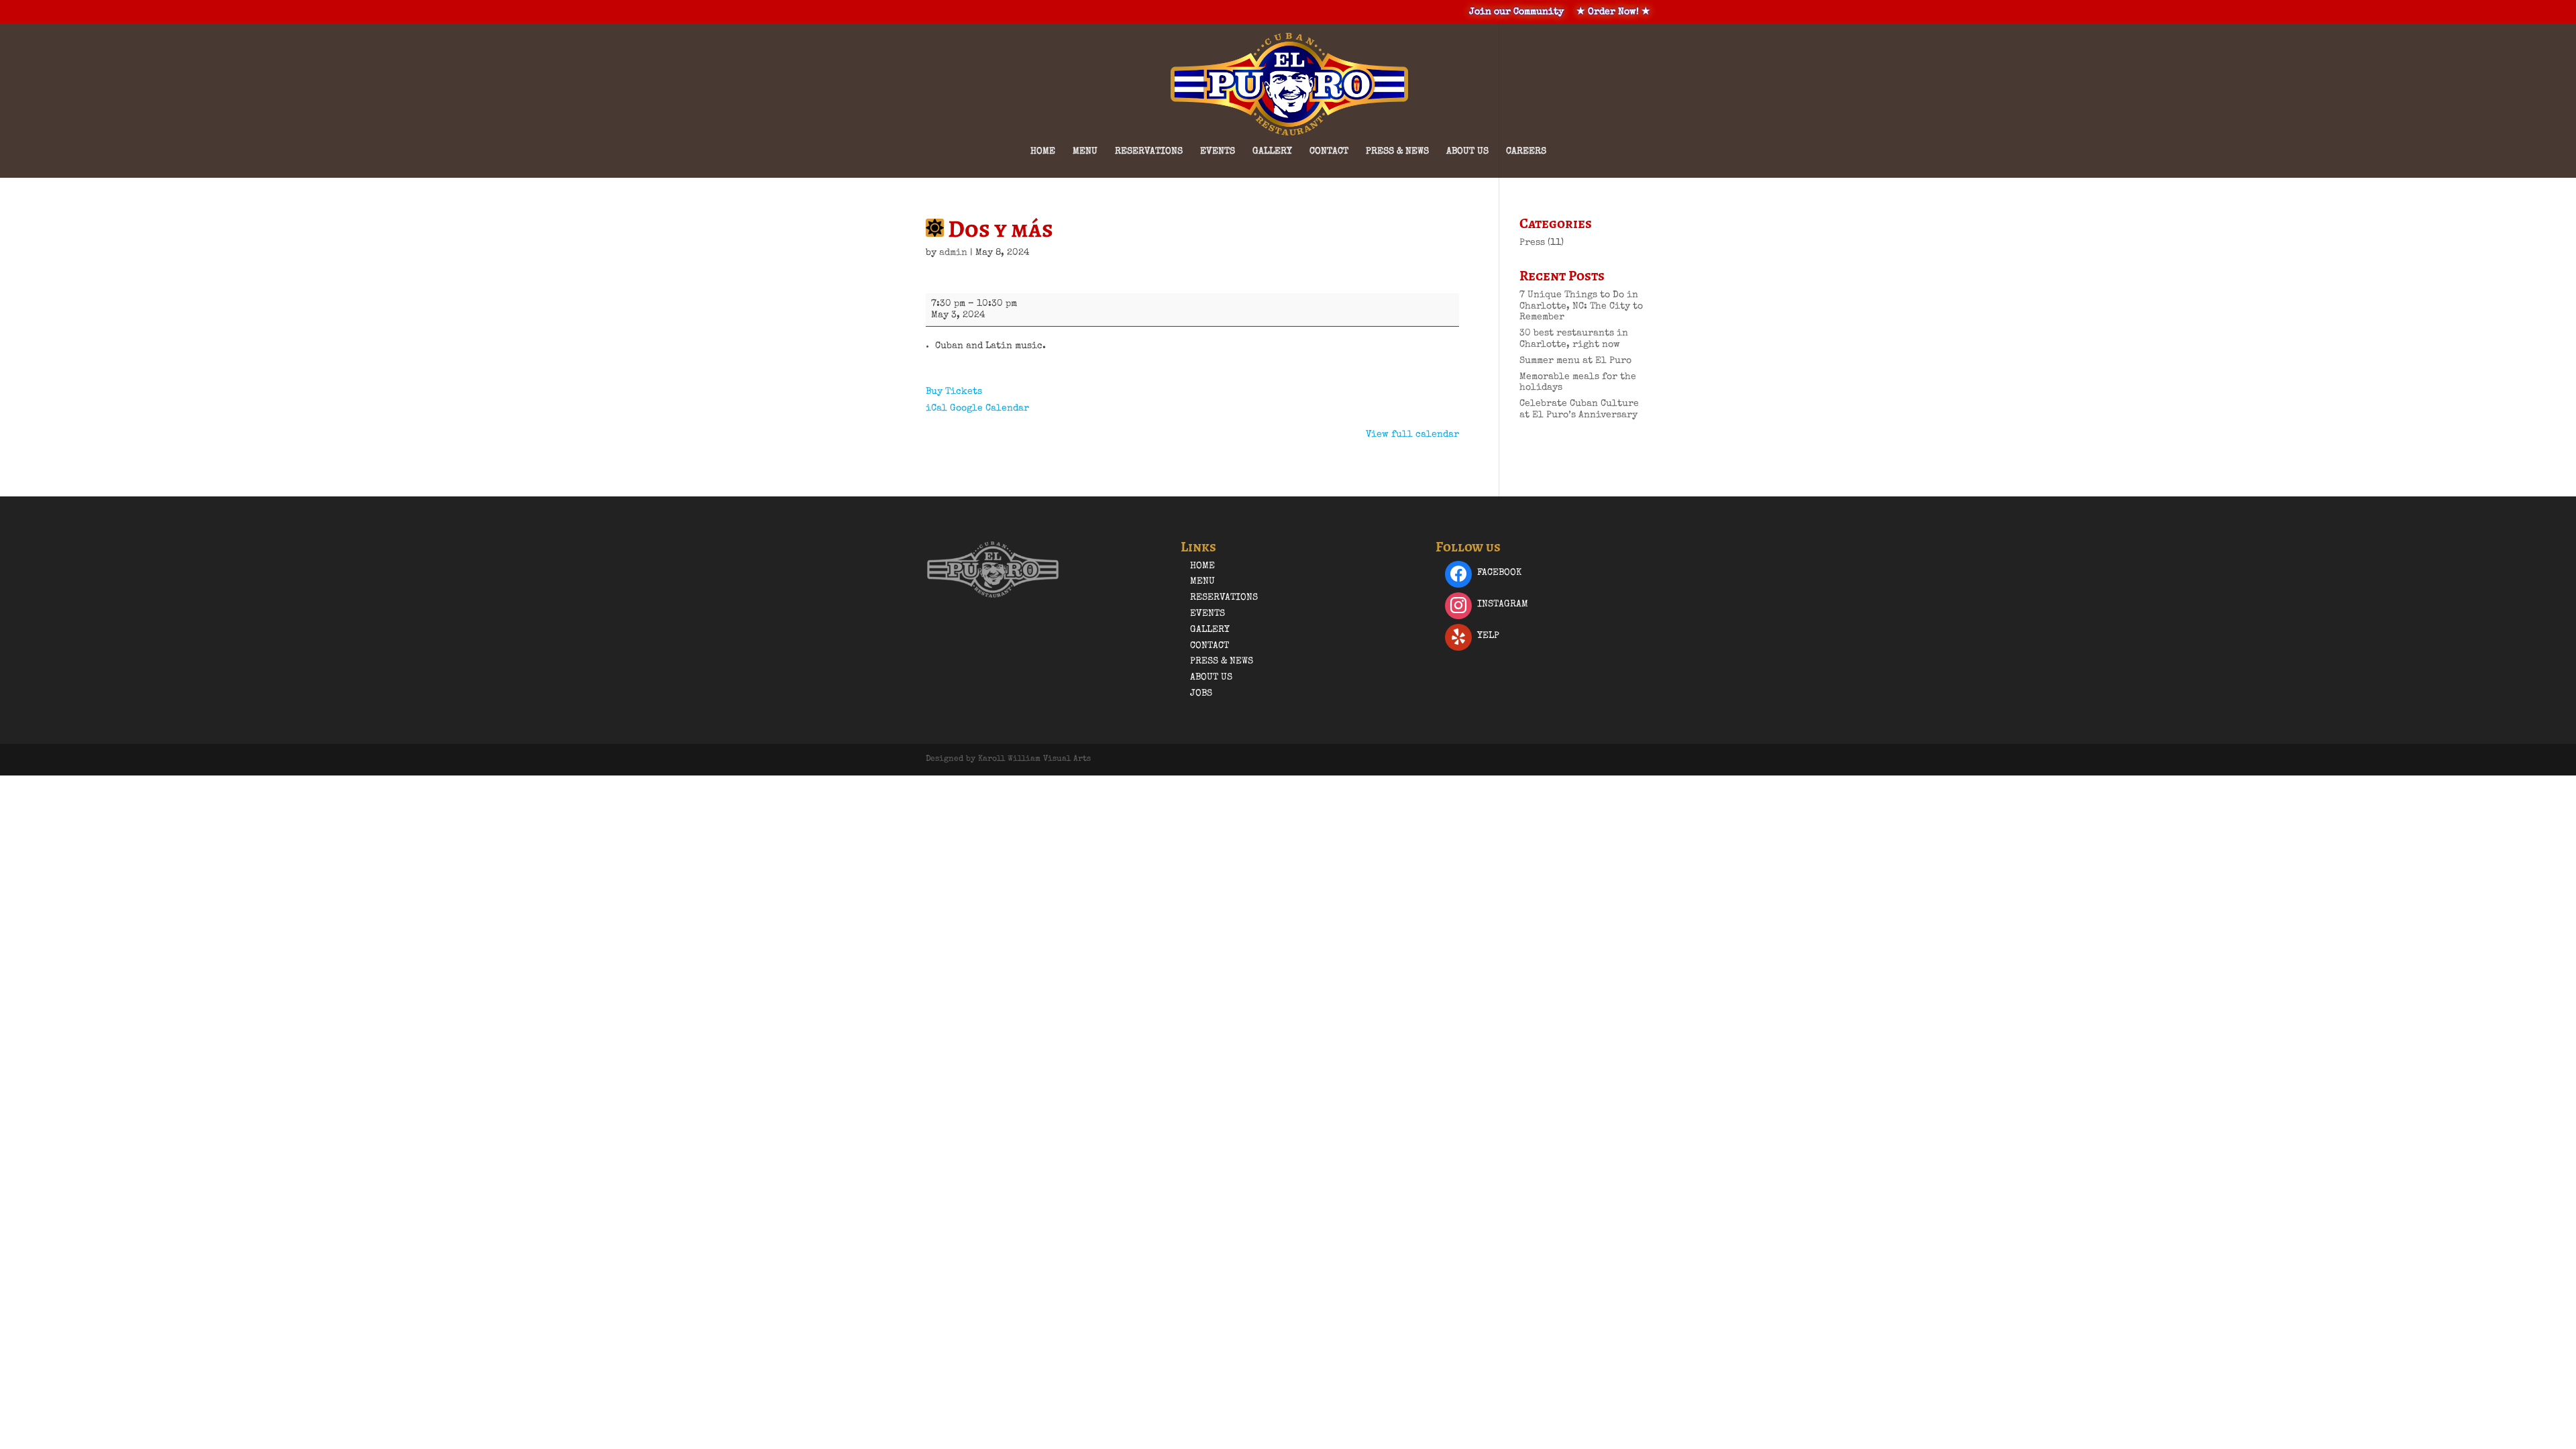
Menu (1085, 152)
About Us (1467, 152)
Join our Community (1516, 12)
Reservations (1149, 152)
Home (1043, 152)
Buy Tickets (954, 392)
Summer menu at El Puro (1575, 361)
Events (1218, 152)
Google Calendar (989, 409)
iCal (936, 409)
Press (1532, 243)
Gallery (1272, 152)
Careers (1526, 152)
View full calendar (1412, 435)
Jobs (1201, 694)
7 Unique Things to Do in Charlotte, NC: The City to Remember (1581, 307)
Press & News (1397, 152)
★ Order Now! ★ (1613, 12)
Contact (1329, 152)
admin (953, 253)
